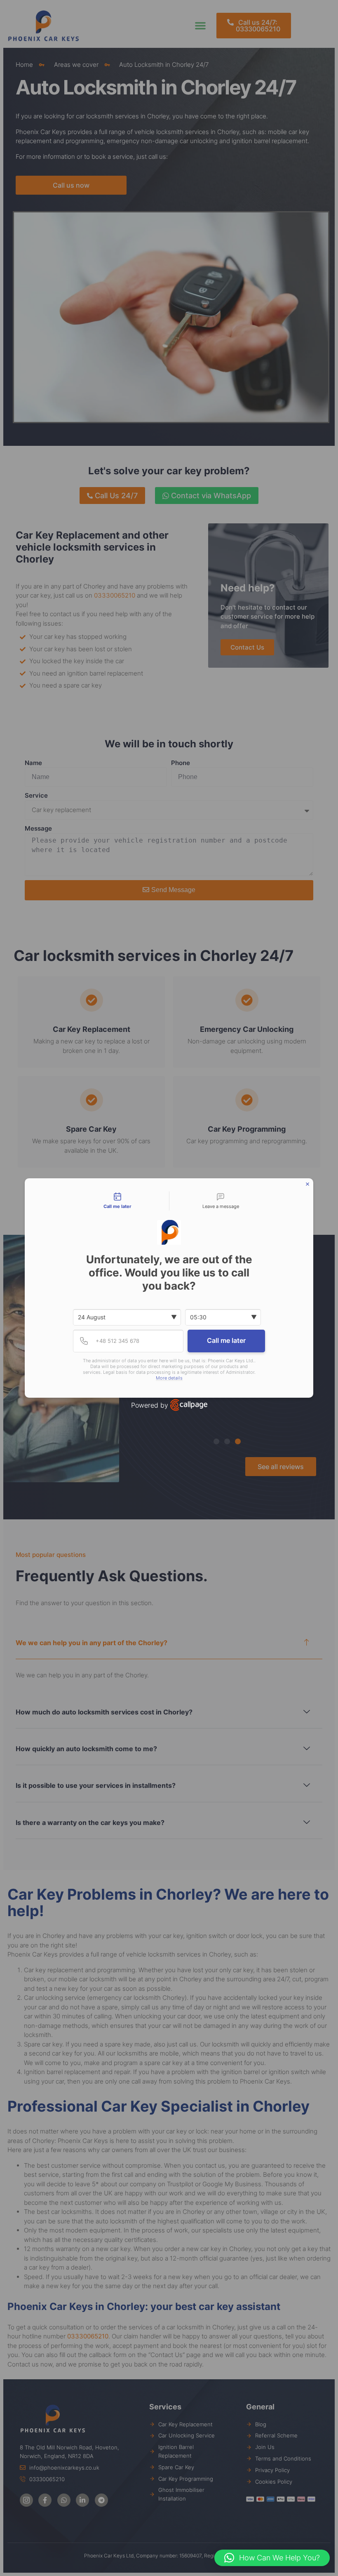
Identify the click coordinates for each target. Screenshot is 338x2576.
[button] (272, 2558)
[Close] (307, 1184)
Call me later (226, 1340)
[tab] (117, 1201)
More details (169, 1378)
